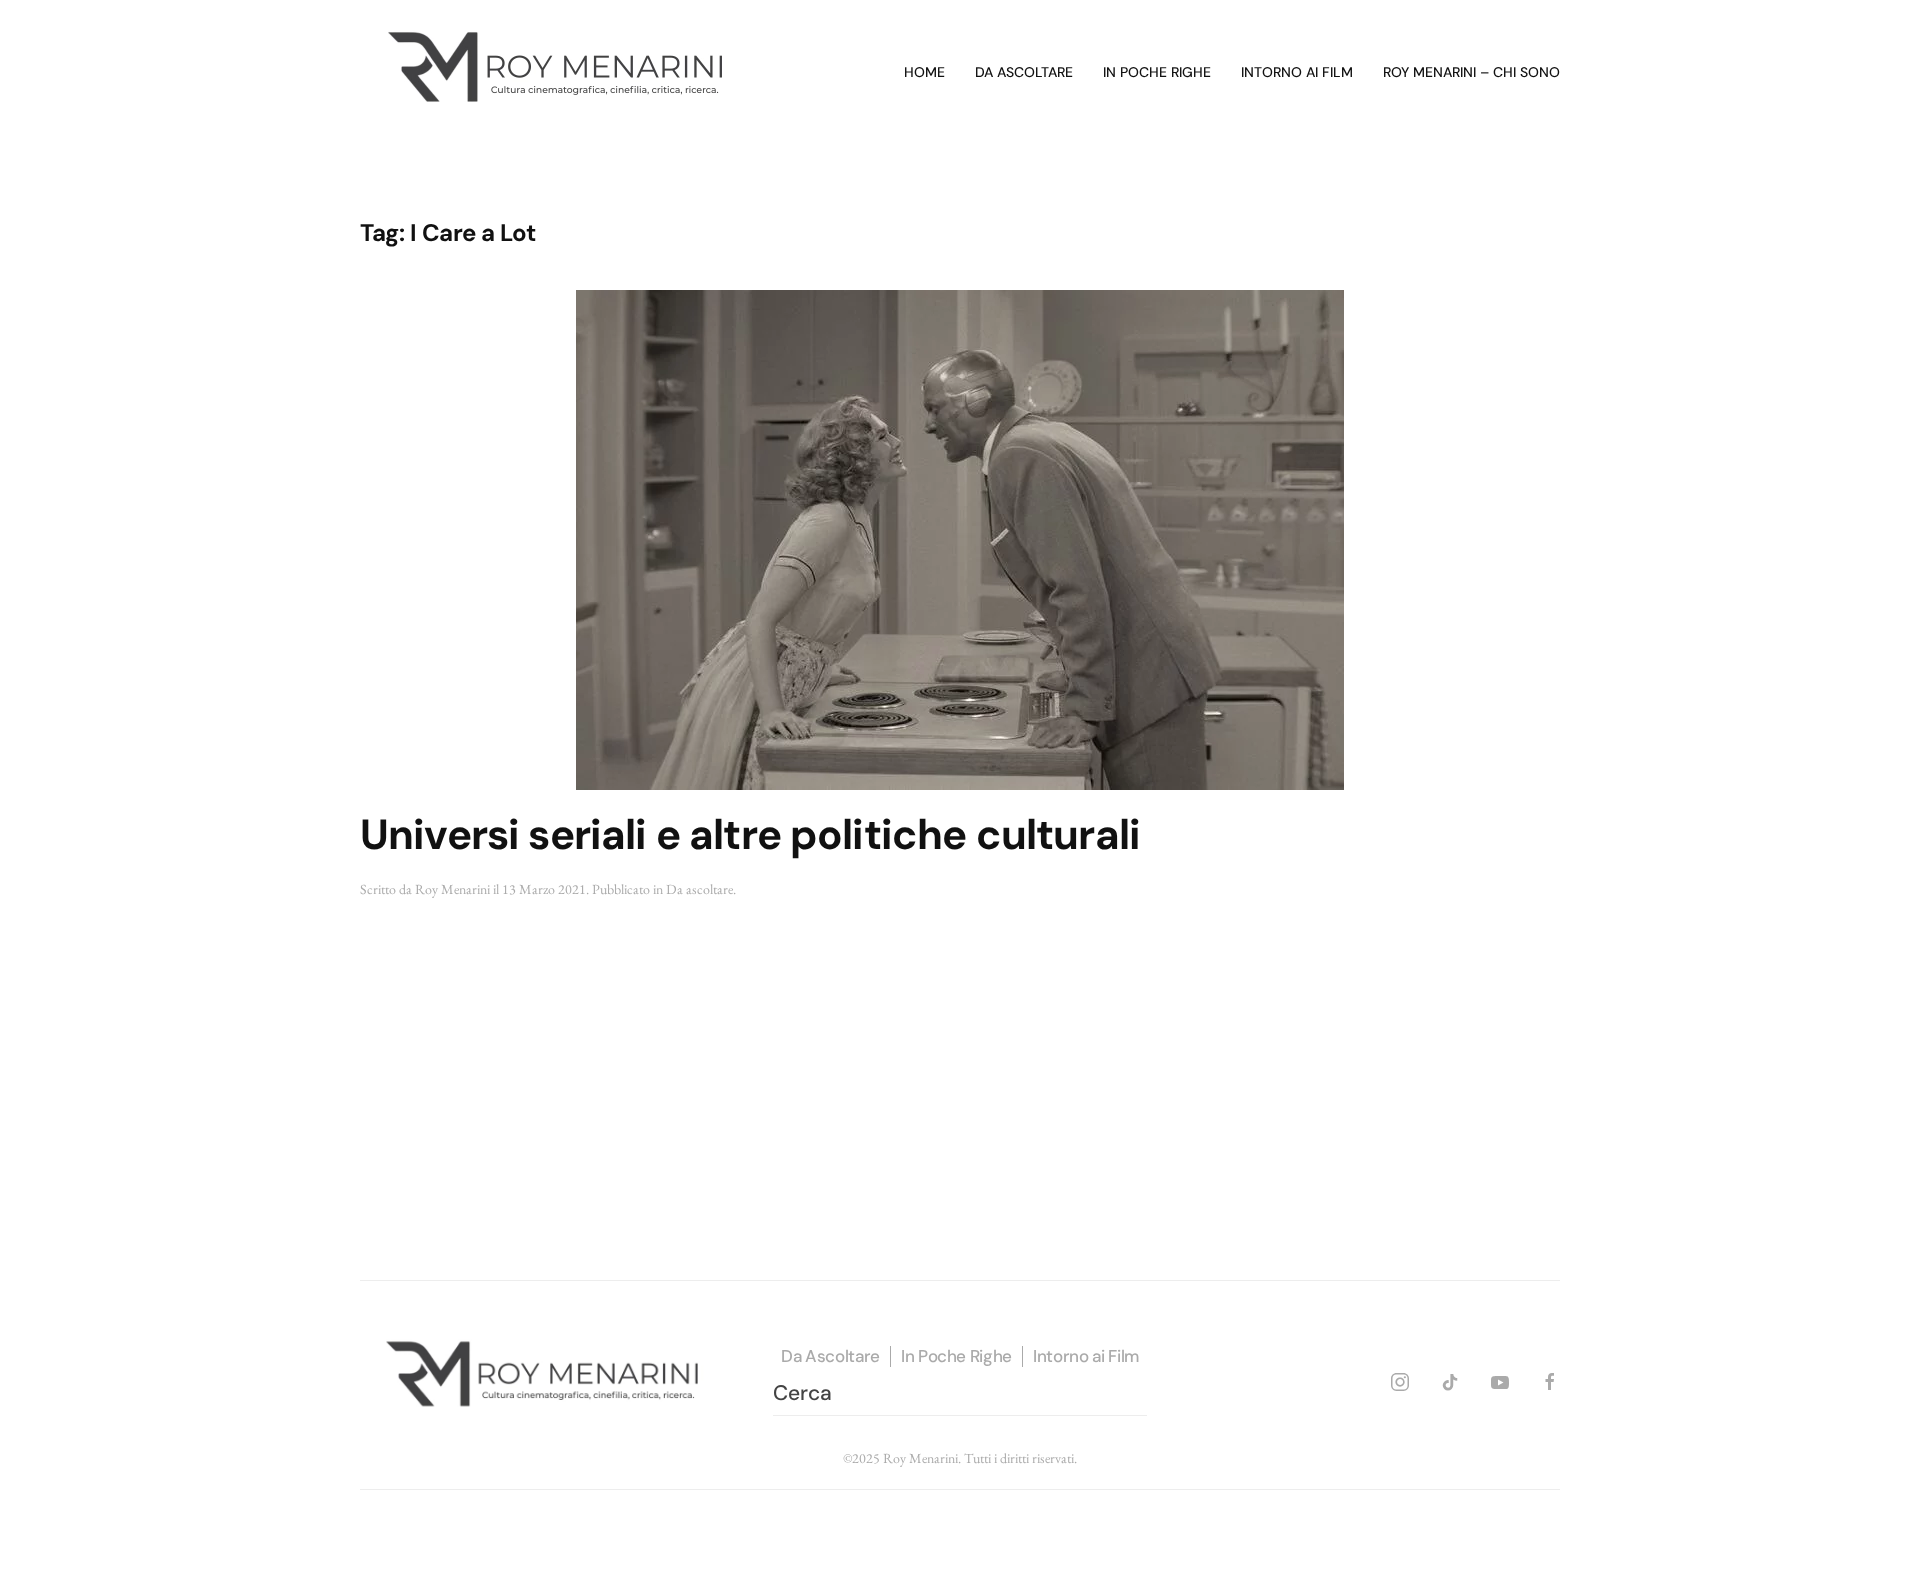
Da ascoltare (1024, 72)
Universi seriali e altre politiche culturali (750, 834)
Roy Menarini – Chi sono (1471, 72)
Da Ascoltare (830, 1356)
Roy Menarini (452, 889)
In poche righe (1157, 72)
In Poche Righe (956, 1356)
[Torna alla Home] (560, 73)
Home (924, 72)
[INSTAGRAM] (1400, 1379)
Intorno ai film (1297, 72)
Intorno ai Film (1086, 1356)
